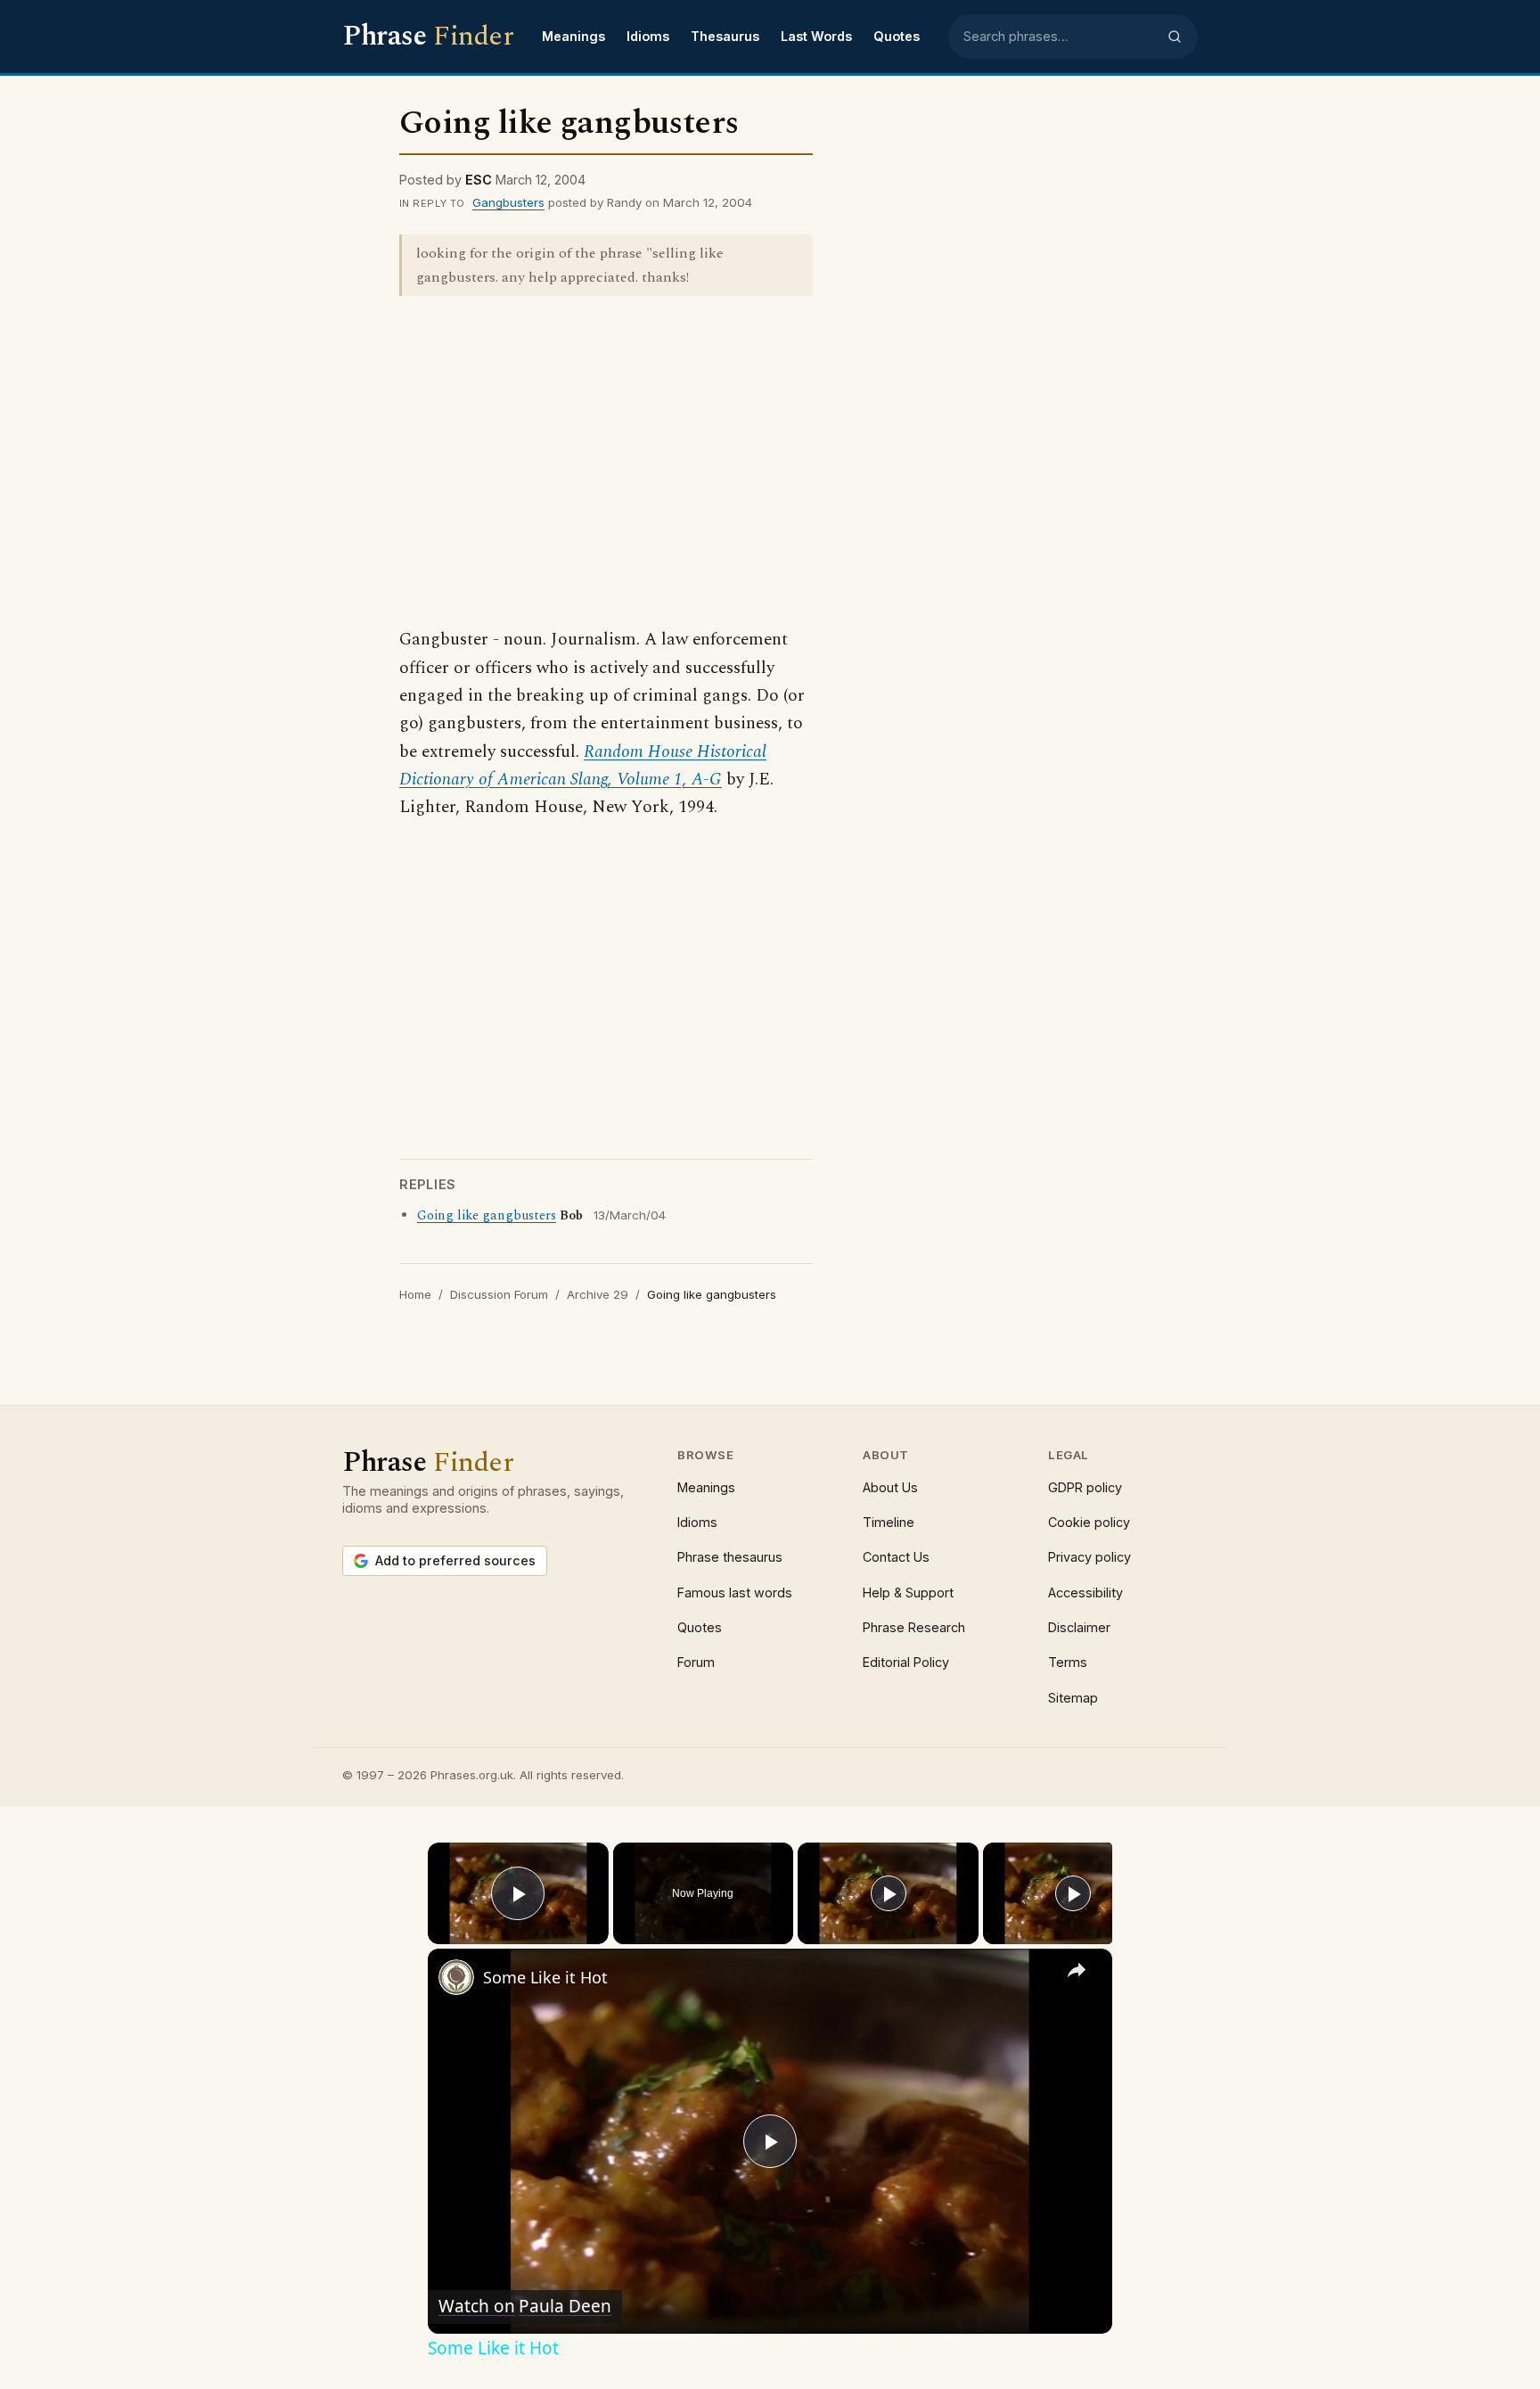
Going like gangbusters (487, 1216)
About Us (890, 1487)
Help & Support (908, 1593)
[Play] (889, 1893)
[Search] (1175, 37)
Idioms (648, 36)
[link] (456, 1977)
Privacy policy (1089, 1557)
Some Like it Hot (545, 1977)
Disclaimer (1079, 1627)
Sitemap (1073, 1698)
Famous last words (735, 1593)
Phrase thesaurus (730, 1557)
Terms (1068, 1662)
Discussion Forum (499, 1294)
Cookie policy (1089, 1522)
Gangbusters (508, 202)
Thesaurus (725, 36)
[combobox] (1060, 37)
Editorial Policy (906, 1662)
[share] (1077, 1970)
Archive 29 (598, 1294)
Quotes (897, 36)
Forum (696, 1662)
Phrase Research (914, 1627)
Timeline (889, 1522)
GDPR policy (1085, 1487)
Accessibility (1085, 1593)
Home (415, 1294)
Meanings (573, 36)
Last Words (816, 36)
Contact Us (896, 1557)
